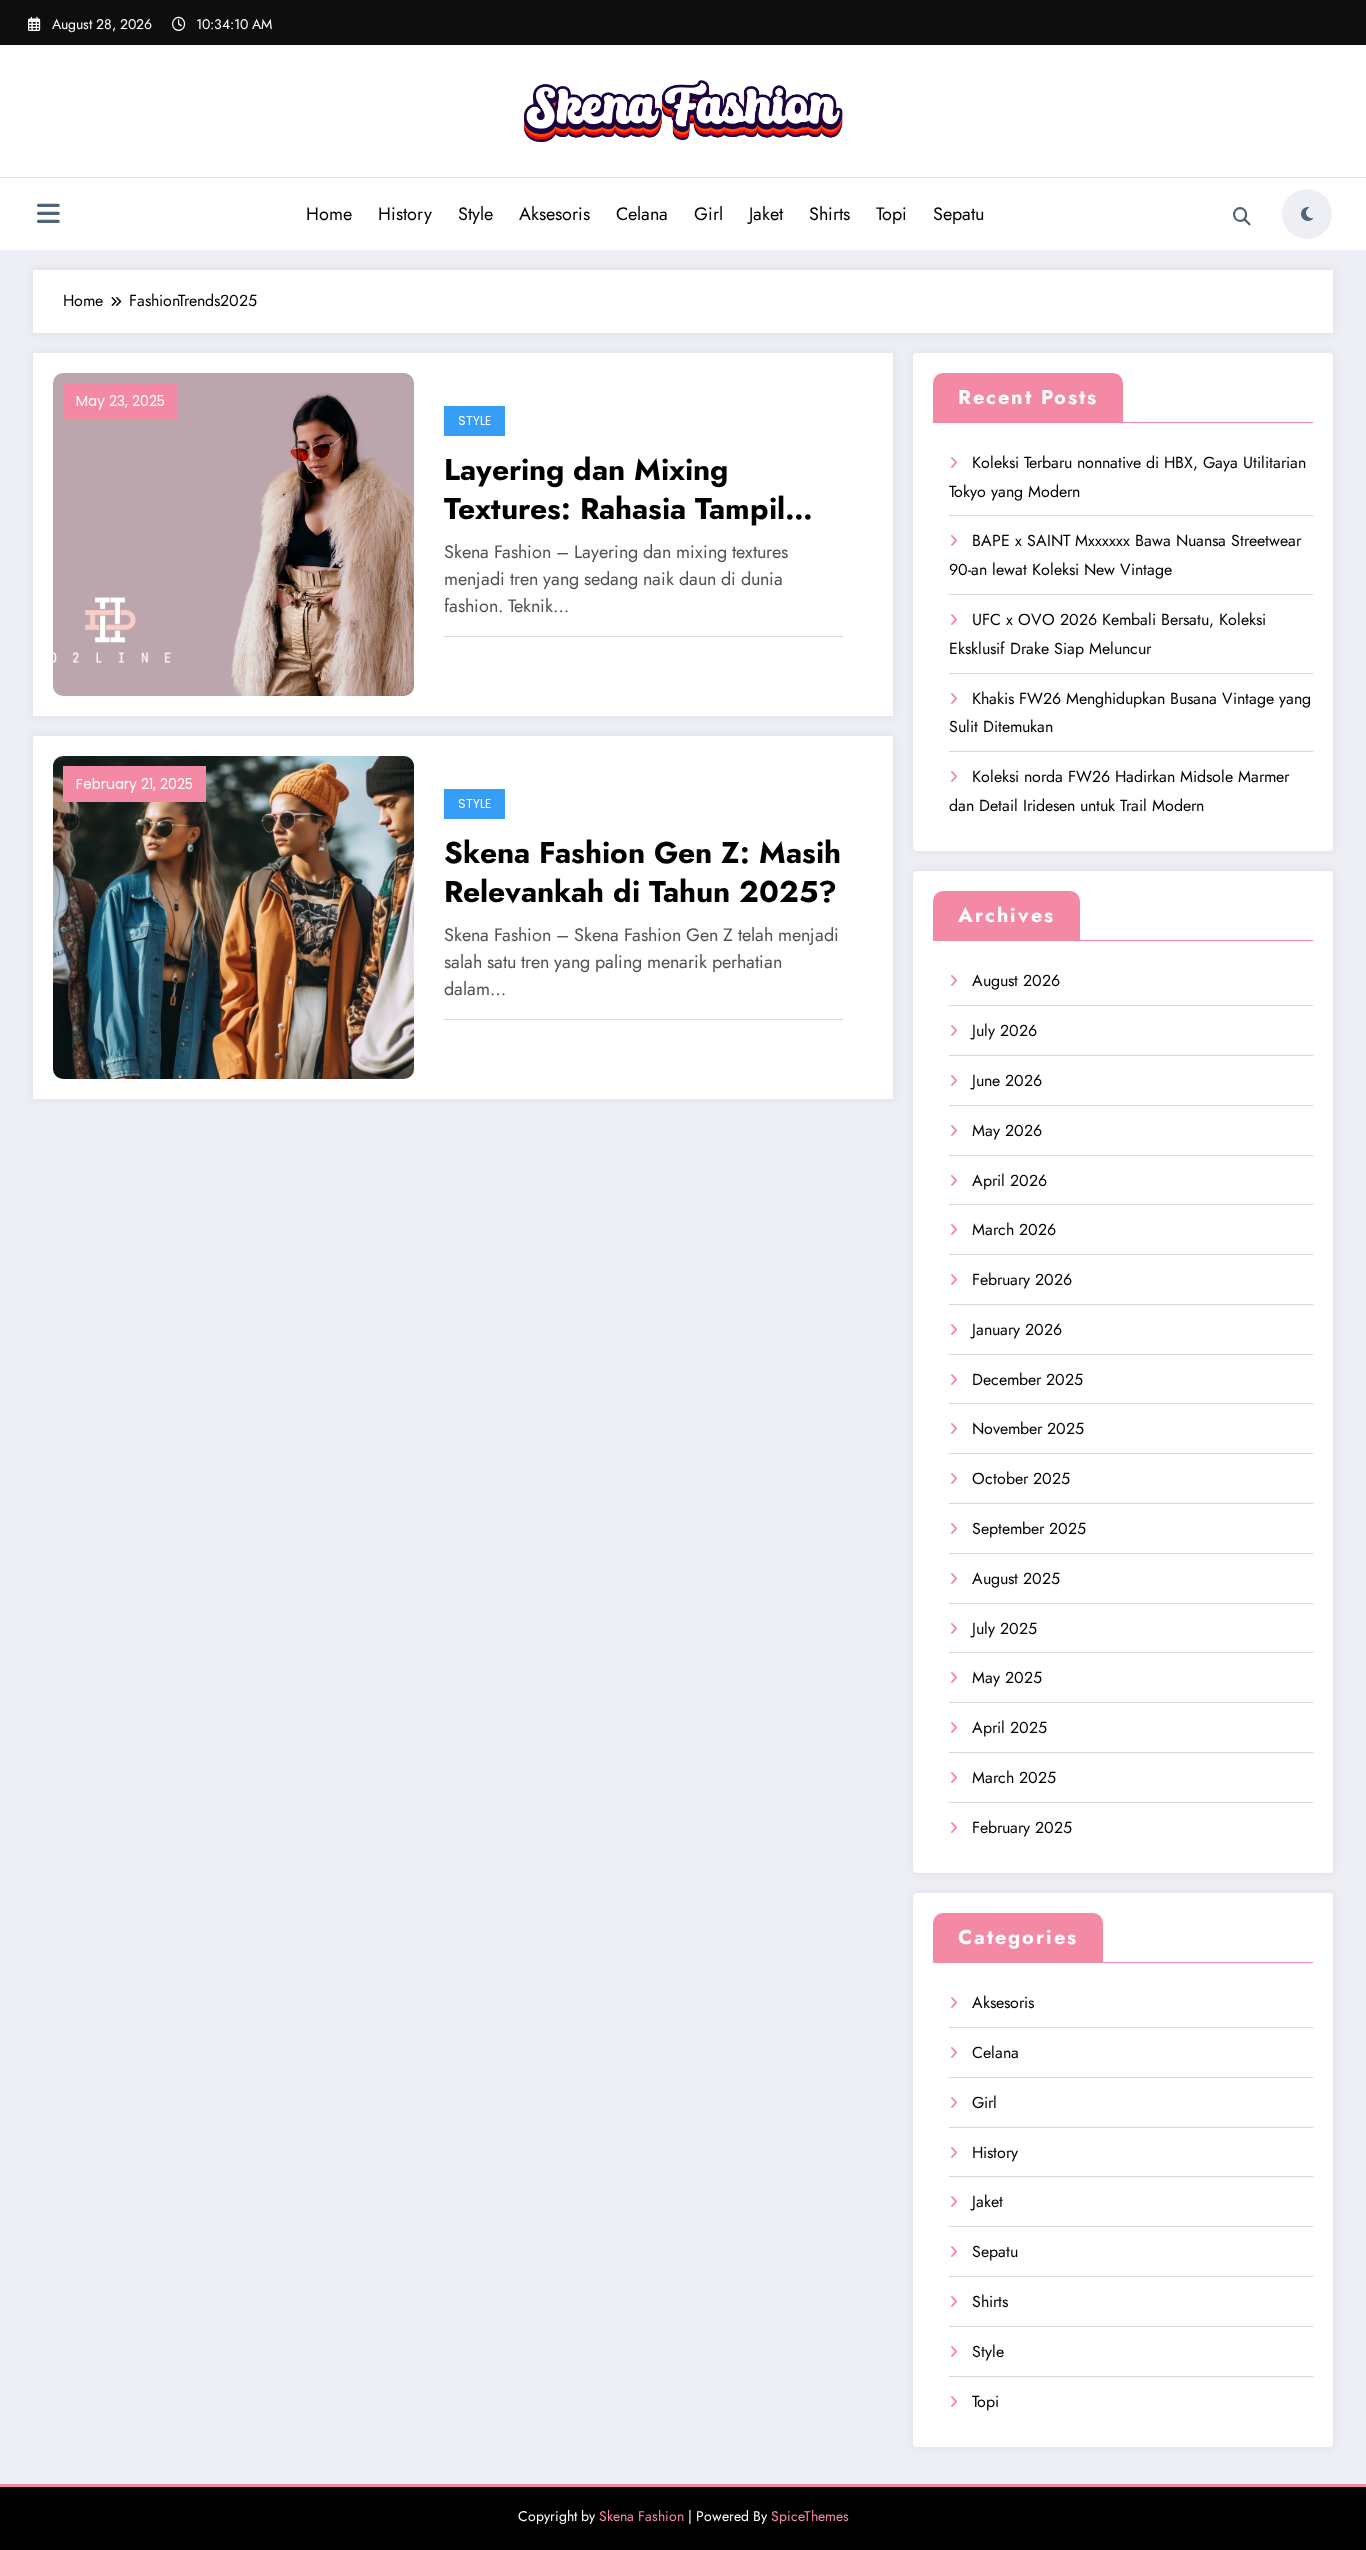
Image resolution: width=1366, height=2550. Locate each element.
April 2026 (1009, 1180)
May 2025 (1007, 1677)
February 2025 (1022, 1827)
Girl (708, 214)
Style (475, 214)
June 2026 (1007, 1080)
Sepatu (958, 214)
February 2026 (1022, 1279)
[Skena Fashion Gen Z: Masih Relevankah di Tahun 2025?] (233, 915)
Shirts (829, 214)
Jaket (766, 214)
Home (329, 214)
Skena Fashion (641, 2516)
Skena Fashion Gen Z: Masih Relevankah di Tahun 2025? (642, 872)
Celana (642, 214)
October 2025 (1021, 1478)
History (405, 214)
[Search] (1242, 217)
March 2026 (1014, 1229)
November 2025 (1028, 1428)
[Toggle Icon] (48, 216)
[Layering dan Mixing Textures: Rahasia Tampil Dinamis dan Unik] (233, 532)
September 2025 (1029, 1528)
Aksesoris (554, 214)
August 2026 (1016, 980)
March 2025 (1014, 1777)
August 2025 (1016, 1578)
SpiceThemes (810, 2516)
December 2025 (1027, 1379)
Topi (891, 214)
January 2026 (1017, 1329)
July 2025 (1004, 1628)
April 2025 (1009, 1727)
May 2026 (1007, 1130)
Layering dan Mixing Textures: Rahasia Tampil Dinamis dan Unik (614, 489)
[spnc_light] (1307, 214)
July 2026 (1004, 1030)
